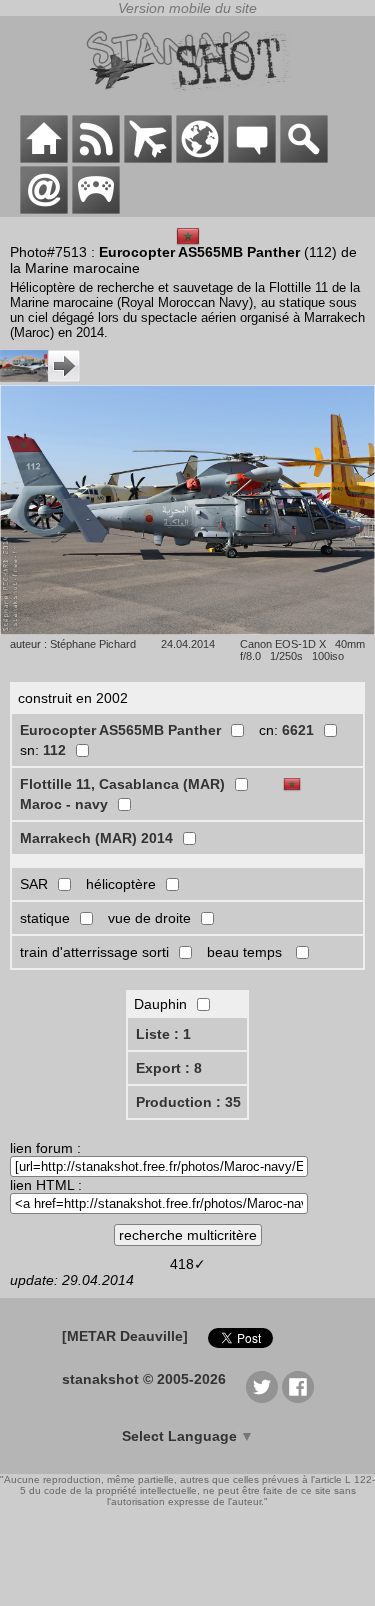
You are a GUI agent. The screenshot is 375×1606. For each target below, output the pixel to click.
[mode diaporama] (187, 630)
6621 (298, 730)
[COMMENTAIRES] (252, 158)
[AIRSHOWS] (200, 158)
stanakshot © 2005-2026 (144, 1379)
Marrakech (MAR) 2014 (96, 838)
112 (54, 750)
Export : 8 (169, 1068)
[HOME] (44, 158)
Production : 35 (188, 1102)
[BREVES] (96, 158)
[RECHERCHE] (304, 158)
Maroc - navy (64, 804)
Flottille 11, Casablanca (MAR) (122, 784)
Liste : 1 (163, 1034)
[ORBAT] (148, 158)
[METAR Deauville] (125, 1336)
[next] (40, 377)
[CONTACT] (44, 209)
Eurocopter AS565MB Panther (120, 730)
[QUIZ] (96, 209)
